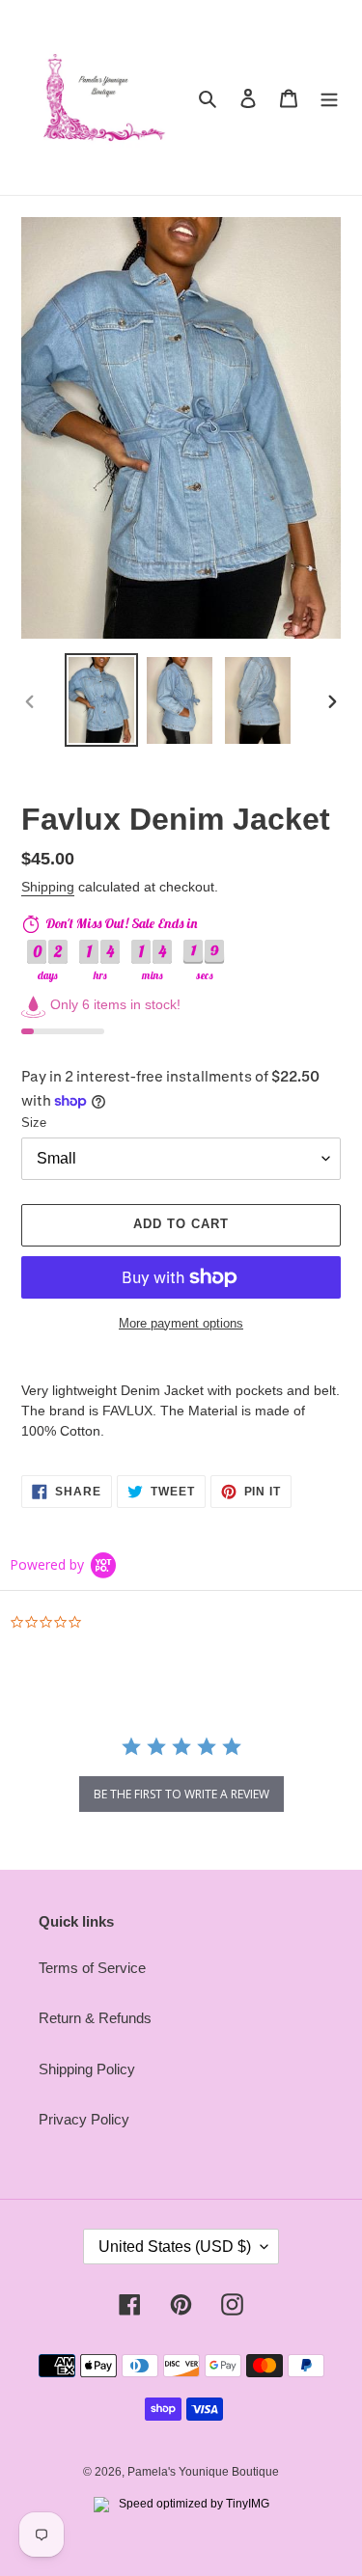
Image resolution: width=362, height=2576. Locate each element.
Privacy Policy (84, 2119)
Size (34, 1123)
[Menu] (329, 98)
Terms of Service (92, 1968)
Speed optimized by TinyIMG (193, 2504)
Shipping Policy (87, 2069)
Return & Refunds (95, 2018)
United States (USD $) (175, 2247)
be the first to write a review (181, 1794)
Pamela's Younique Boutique (203, 2472)
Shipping (48, 887)
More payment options (181, 1323)
